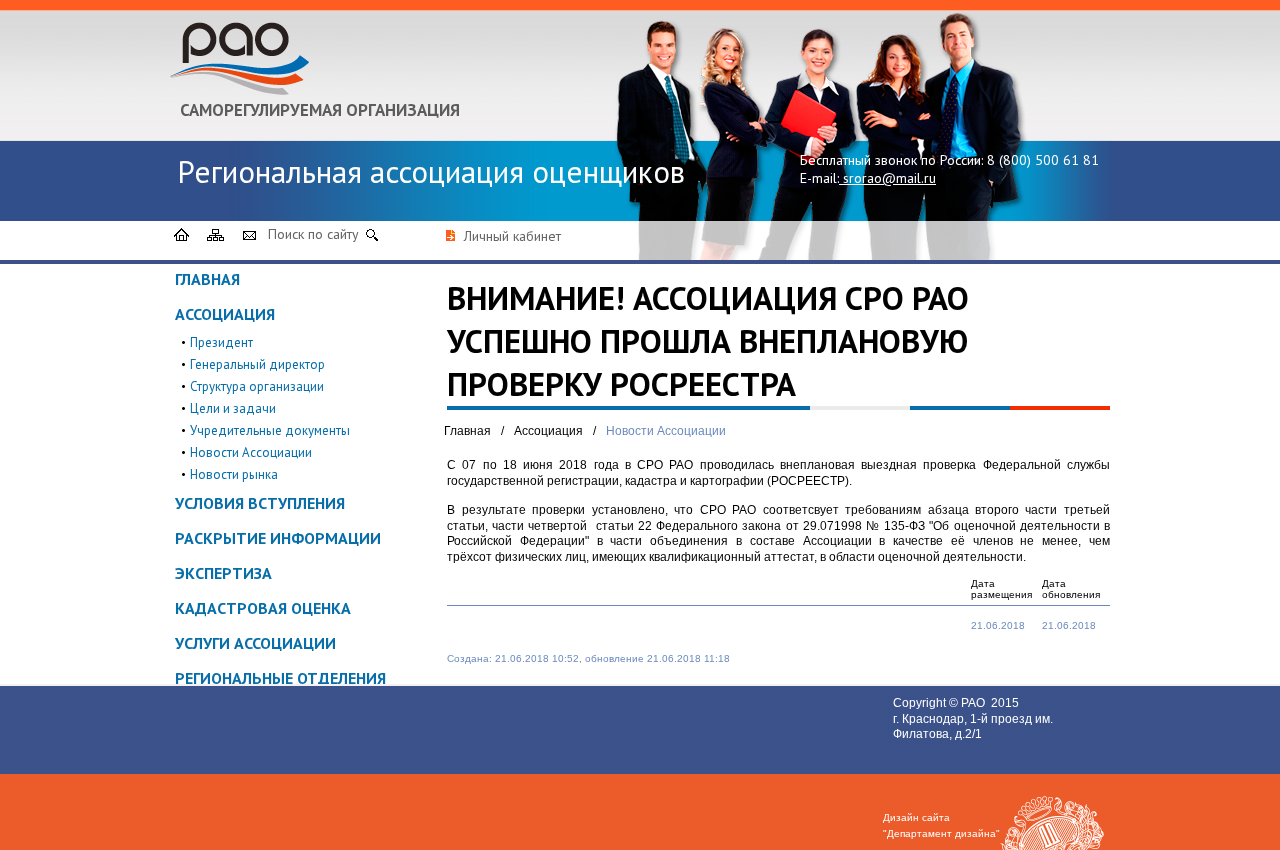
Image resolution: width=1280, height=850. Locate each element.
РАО (974, 703)
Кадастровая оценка (263, 608)
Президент (221, 342)
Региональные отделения (280, 678)
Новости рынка (234, 474)
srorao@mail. (883, 178)
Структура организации (257, 386)
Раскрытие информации (278, 538)
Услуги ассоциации (255, 643)
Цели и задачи (233, 408)
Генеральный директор (257, 364)
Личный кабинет (512, 236)
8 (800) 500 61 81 (1043, 160)
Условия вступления (260, 503)
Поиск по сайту (313, 234)
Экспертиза (223, 573)
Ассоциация (225, 314)
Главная (207, 279)
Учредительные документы (270, 430)
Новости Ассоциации (251, 452)
